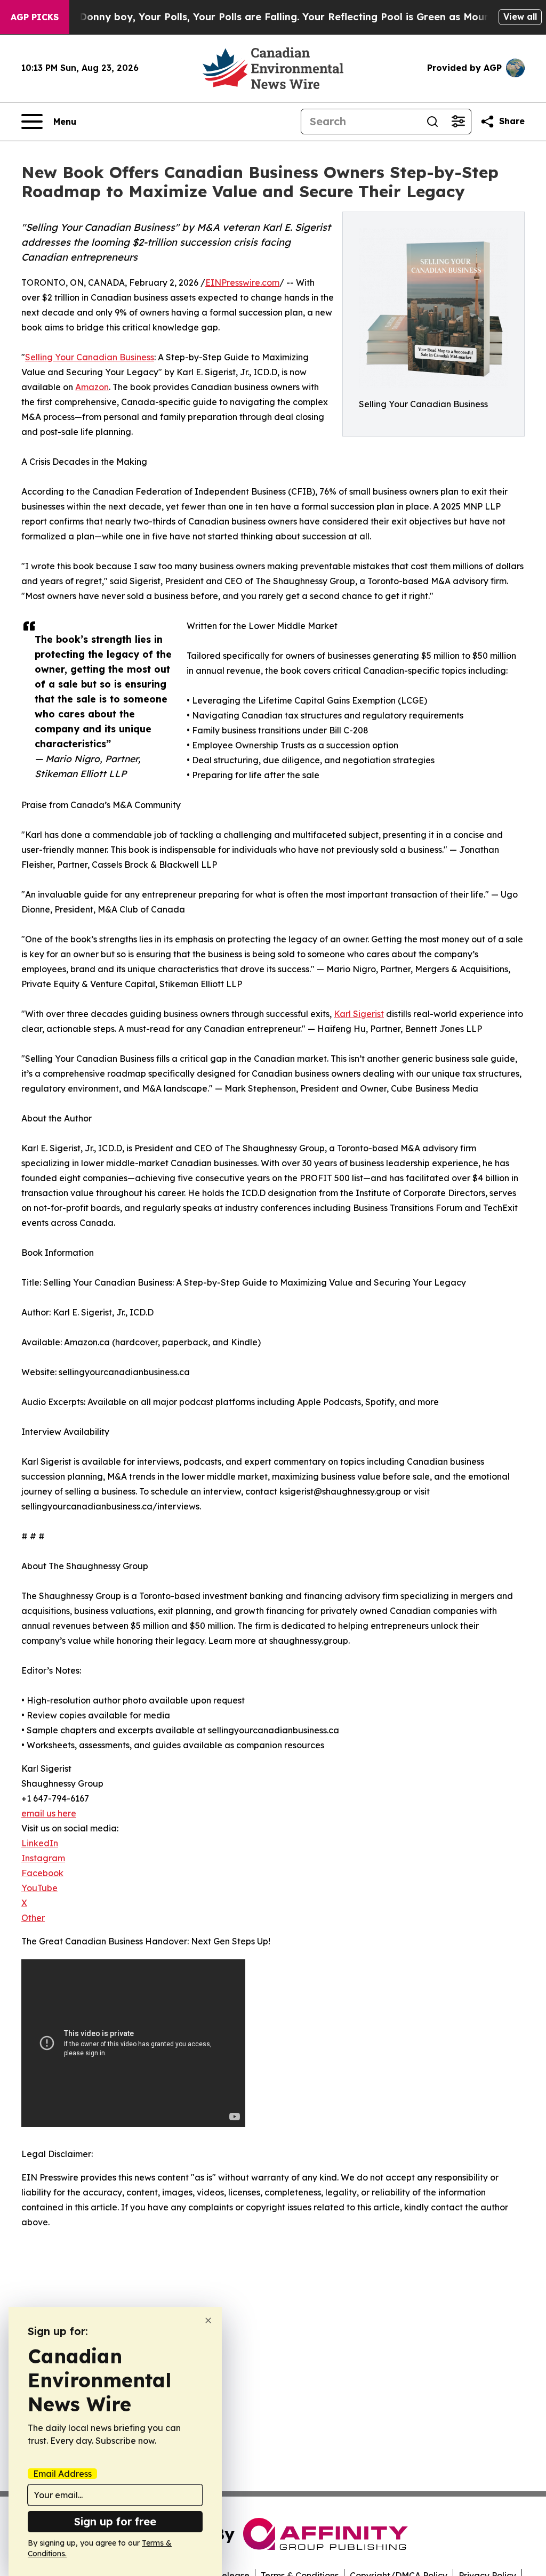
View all (520, 17)
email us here (49, 1813)
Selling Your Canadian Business (90, 357)
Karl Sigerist (359, 1014)
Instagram (43, 1858)
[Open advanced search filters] (458, 122)
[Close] (208, 2320)
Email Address (62, 2474)
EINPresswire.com (242, 282)
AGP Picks (35, 17)
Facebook (42, 1873)
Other (33, 1918)
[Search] (432, 122)
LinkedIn (40, 1843)
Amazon (92, 387)
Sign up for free (115, 2521)
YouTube (39, 1888)
